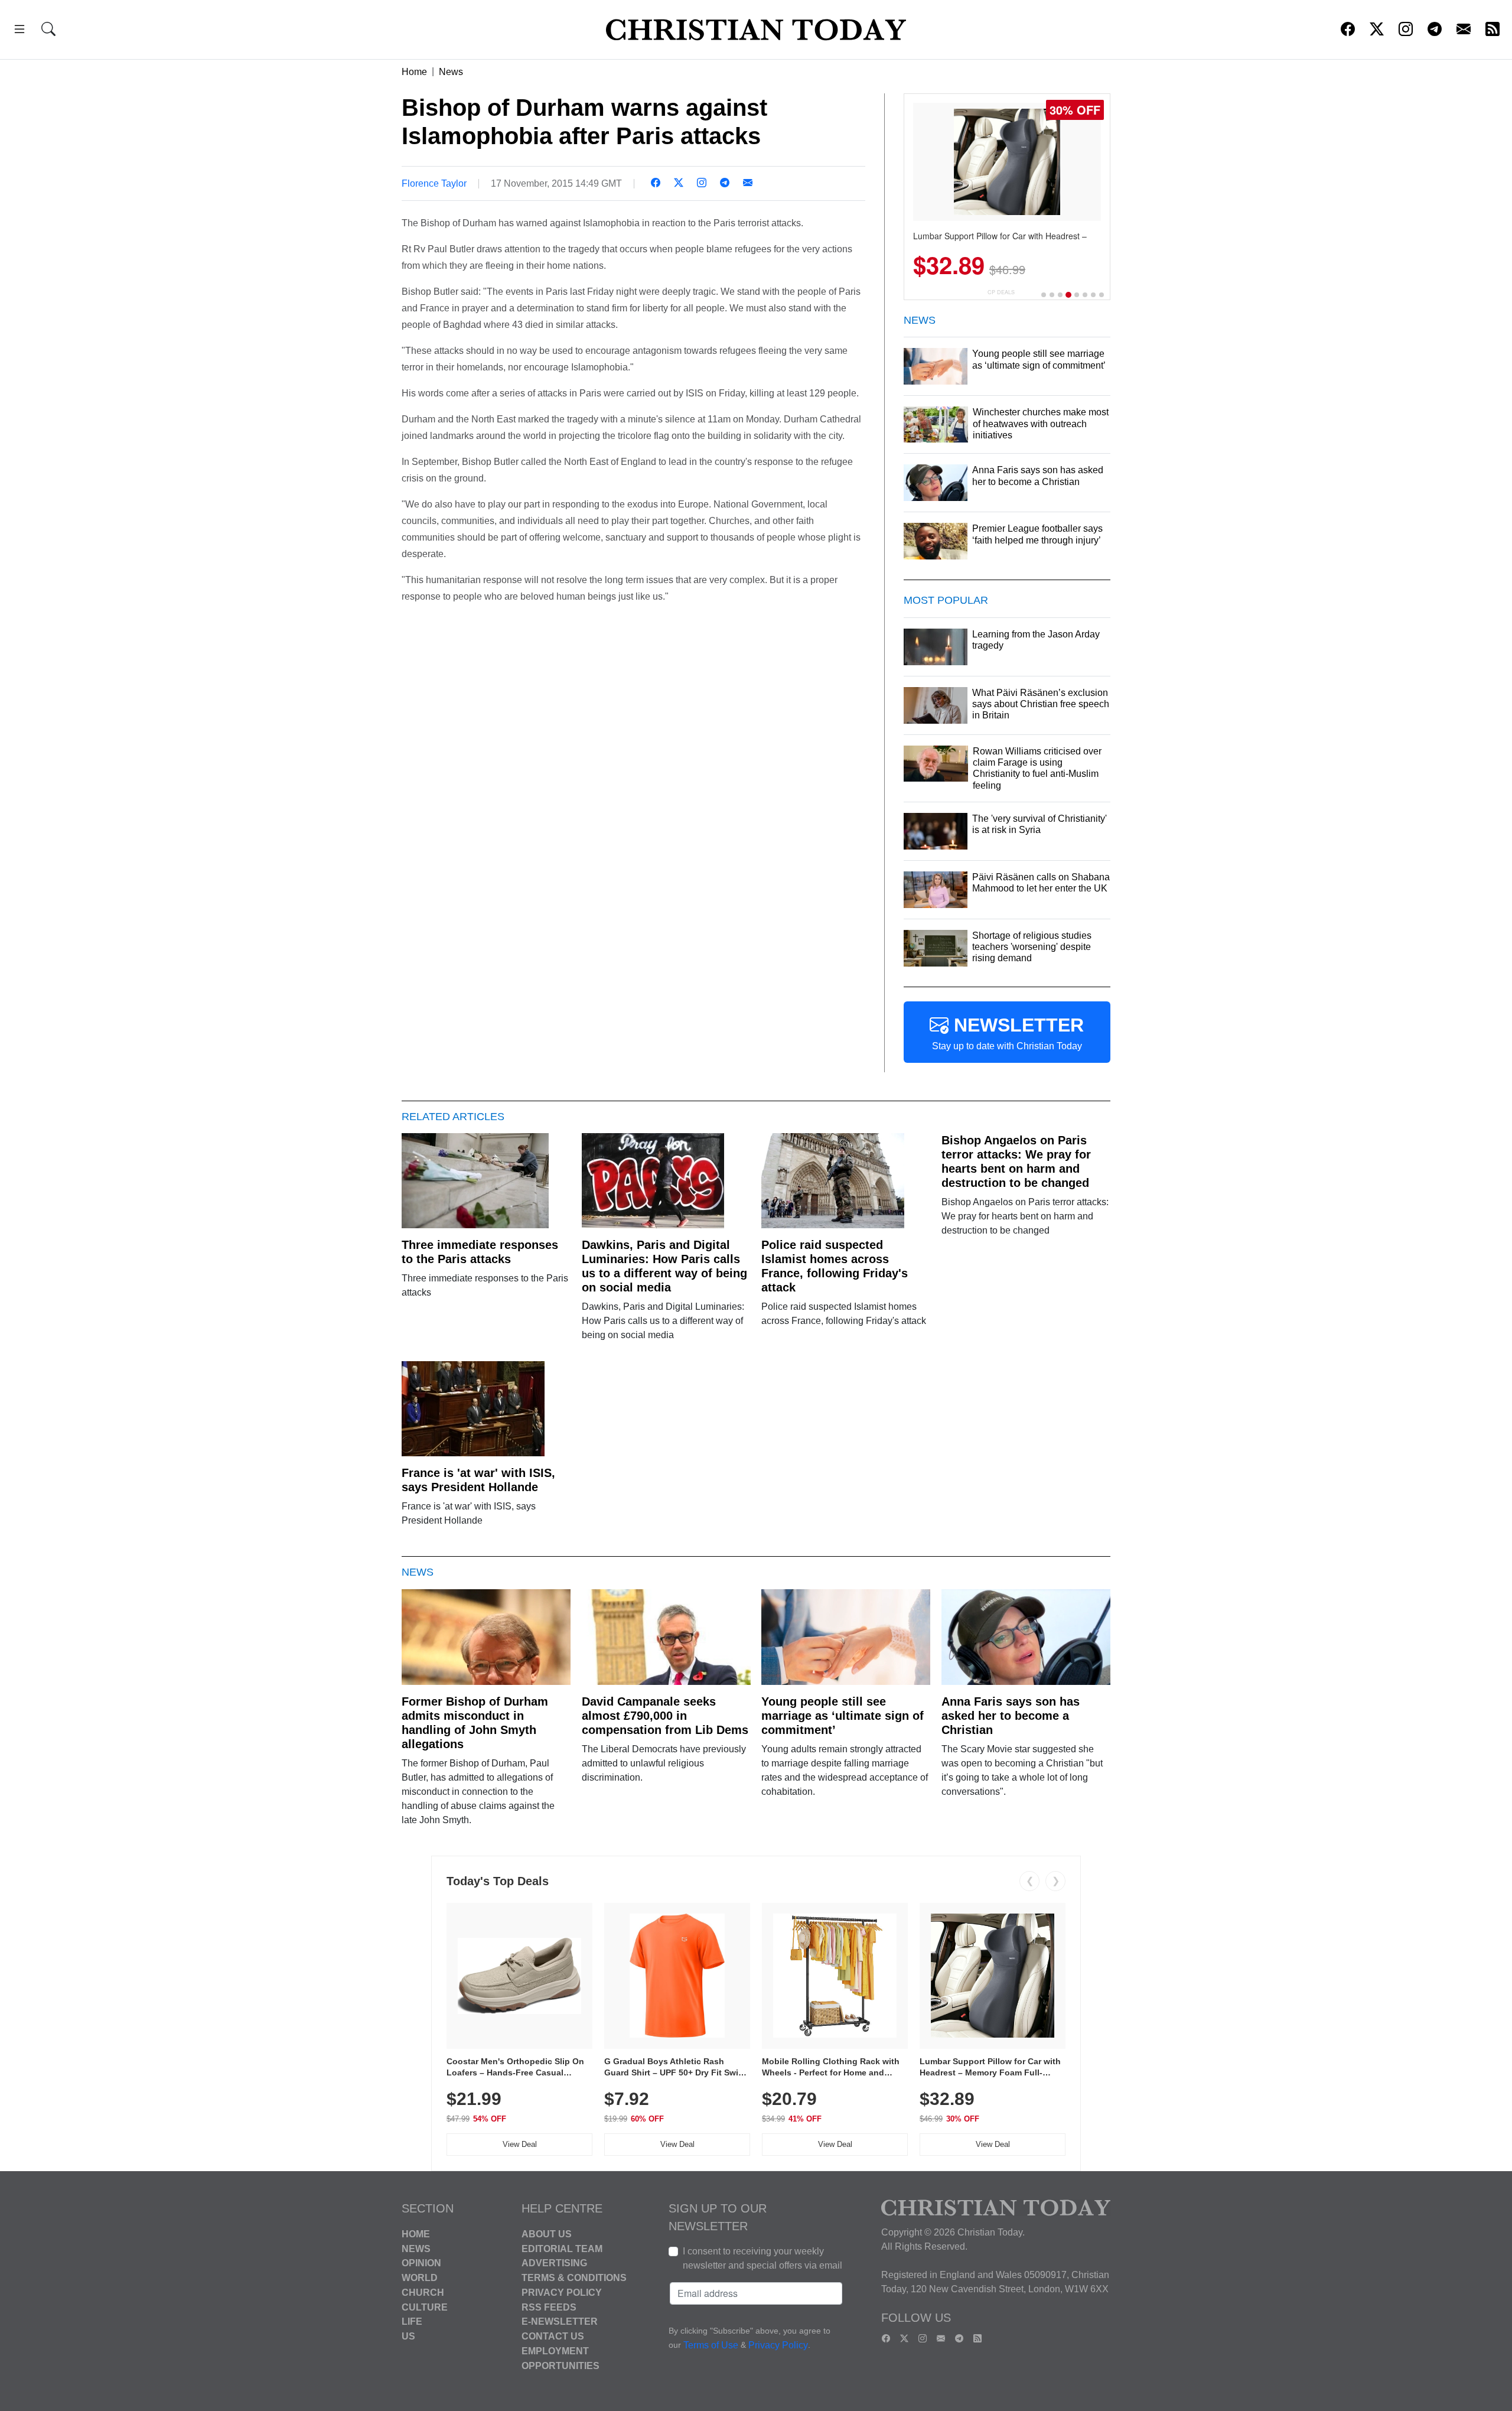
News (451, 72)
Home (414, 72)
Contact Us (553, 2336)
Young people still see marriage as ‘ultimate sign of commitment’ (843, 1716)
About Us (547, 2234)
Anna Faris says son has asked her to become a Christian (1011, 1716)
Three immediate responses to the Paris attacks (480, 1252)
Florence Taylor (434, 183)
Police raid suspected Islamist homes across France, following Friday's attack (835, 1266)
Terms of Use (711, 2345)
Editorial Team (562, 2248)
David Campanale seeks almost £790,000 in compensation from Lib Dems (665, 1716)
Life (412, 2321)
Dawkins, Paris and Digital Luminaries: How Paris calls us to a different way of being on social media (664, 1266)
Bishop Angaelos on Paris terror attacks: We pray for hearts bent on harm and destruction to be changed (1016, 1161)
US (408, 2336)
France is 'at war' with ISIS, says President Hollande (478, 1480)
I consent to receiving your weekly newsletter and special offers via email (762, 2258)
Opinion (421, 2263)
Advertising (554, 2263)
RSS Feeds (549, 2307)
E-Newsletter (560, 2321)
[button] (19, 31)
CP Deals (1001, 292)
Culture (425, 2307)
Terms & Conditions (574, 2278)
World (420, 2278)
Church (423, 2293)
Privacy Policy (562, 2293)
